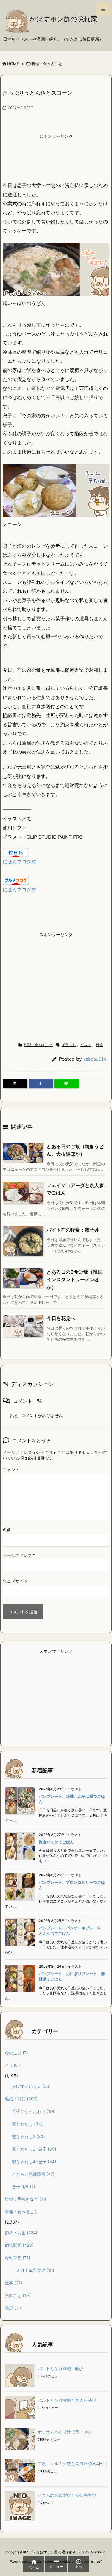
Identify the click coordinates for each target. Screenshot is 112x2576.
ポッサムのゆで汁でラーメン (65, 2432)
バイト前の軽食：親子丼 (73, 1230)
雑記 (14, 2308)
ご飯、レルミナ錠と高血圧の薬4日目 (72, 2464)
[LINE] (67, 1084)
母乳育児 (17, 2258)
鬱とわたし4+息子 (34, 2161)
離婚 (99, 1045)
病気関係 (19, 2245)
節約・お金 (21, 2233)
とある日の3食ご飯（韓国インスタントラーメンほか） (75, 1279)
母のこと (16, 2053)
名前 (9, 1530)
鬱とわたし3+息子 (34, 2149)
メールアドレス (19, 1555)
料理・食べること (47, 64)
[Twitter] (15, 1084)
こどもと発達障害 (33, 2174)
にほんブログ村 (19, 862)
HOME (13, 64)
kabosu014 (95, 1059)
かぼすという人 (31, 2086)
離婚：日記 (21, 2099)
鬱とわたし (27, 2124)
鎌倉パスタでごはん (56, 1842)
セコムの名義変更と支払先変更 (67, 2495)
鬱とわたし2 (28, 2136)
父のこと (18, 2295)
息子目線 (24, 2187)
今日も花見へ (61, 1318)
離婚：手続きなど (26, 2199)
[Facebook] (41, 1084)
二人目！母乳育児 (33, 2270)
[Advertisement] (56, 157)
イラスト (69, 1045)
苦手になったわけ (33, 2111)
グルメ (86, 1045)
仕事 (13, 2283)
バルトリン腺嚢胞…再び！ (62, 2369)
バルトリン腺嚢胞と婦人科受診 (67, 2400)
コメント (11, 1470)
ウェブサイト (15, 1581)
